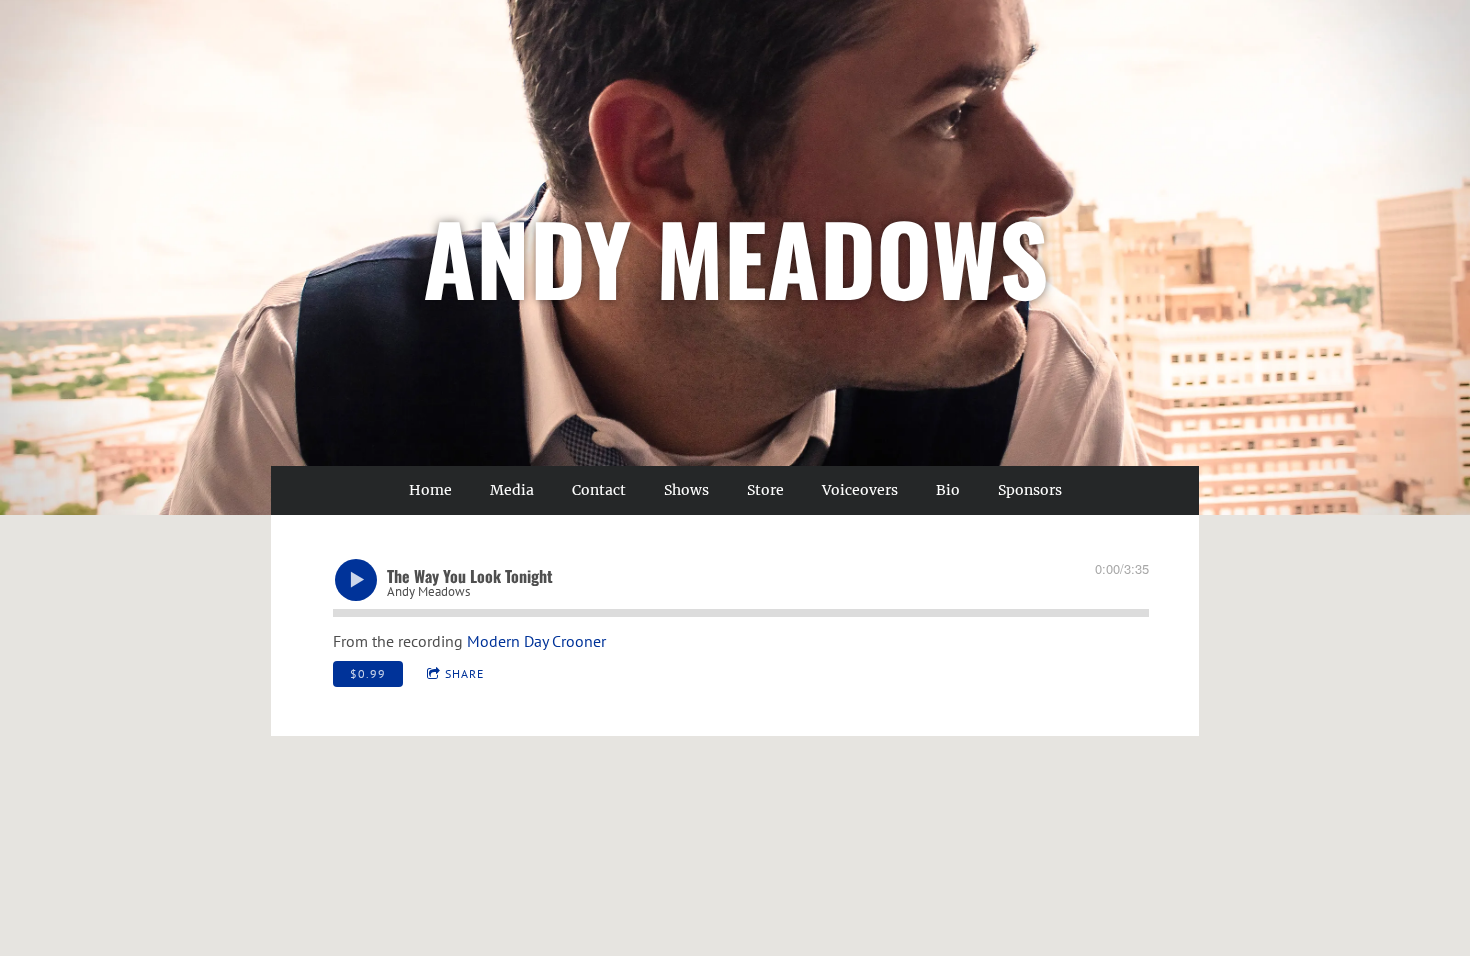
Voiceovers (860, 490)
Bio (948, 490)
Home (430, 490)
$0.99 (368, 673)
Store (765, 490)
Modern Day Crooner (536, 641)
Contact (599, 490)
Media (512, 490)
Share (464, 673)
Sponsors (1030, 490)
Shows (686, 490)
